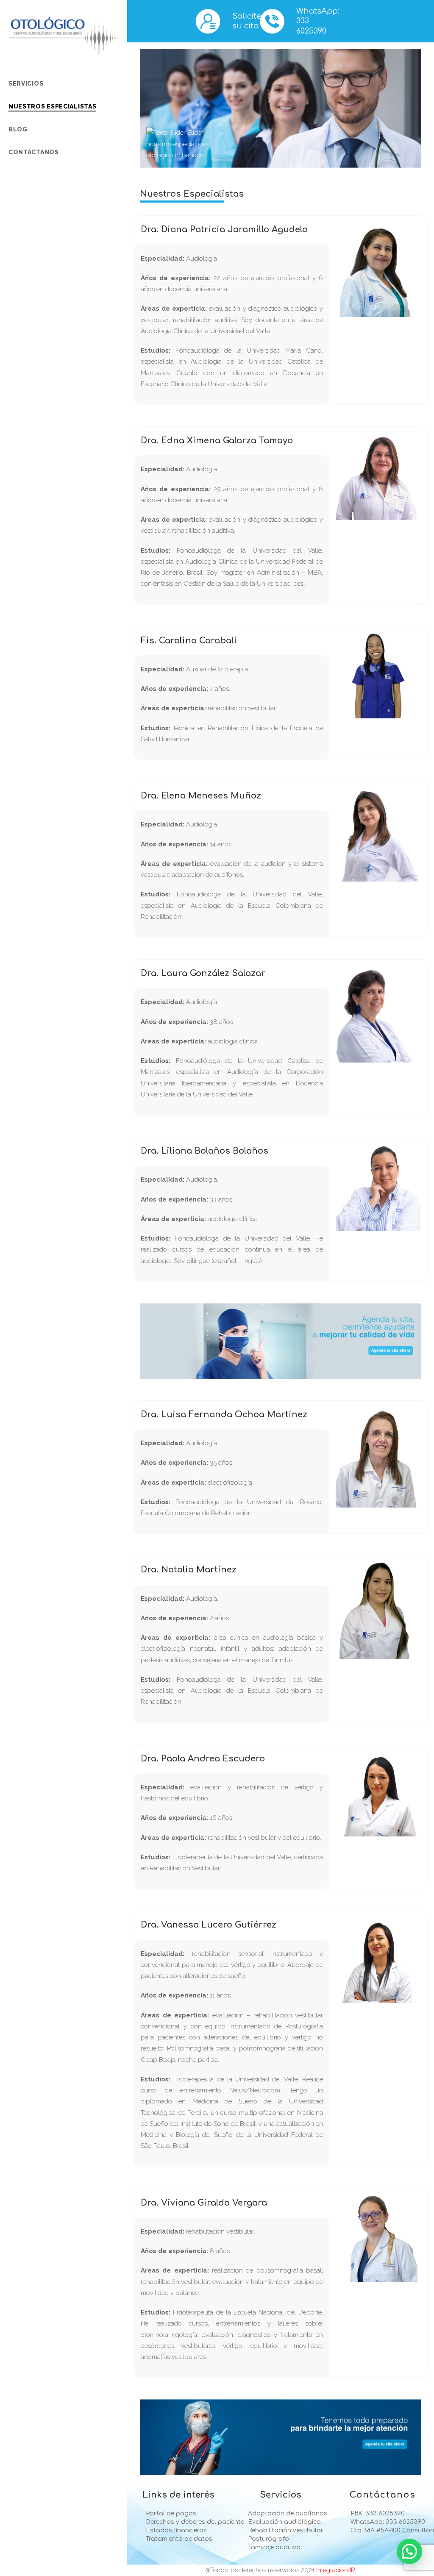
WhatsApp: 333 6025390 (387, 2522)
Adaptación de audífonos (286, 2514)
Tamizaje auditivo (273, 2548)
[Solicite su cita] (208, 21)
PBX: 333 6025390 (377, 2514)
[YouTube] (31, 191)
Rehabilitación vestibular (285, 2531)
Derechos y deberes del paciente (184, 2522)
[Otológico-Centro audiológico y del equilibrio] (64, 36)
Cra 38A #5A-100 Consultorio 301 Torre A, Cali (388, 2531)
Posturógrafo (268, 2539)
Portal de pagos (170, 2514)
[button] (409, 2551)
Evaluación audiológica (284, 2522)
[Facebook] (11, 191)
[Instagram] (50, 191)
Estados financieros (175, 2531)
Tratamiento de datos (178, 2539)
